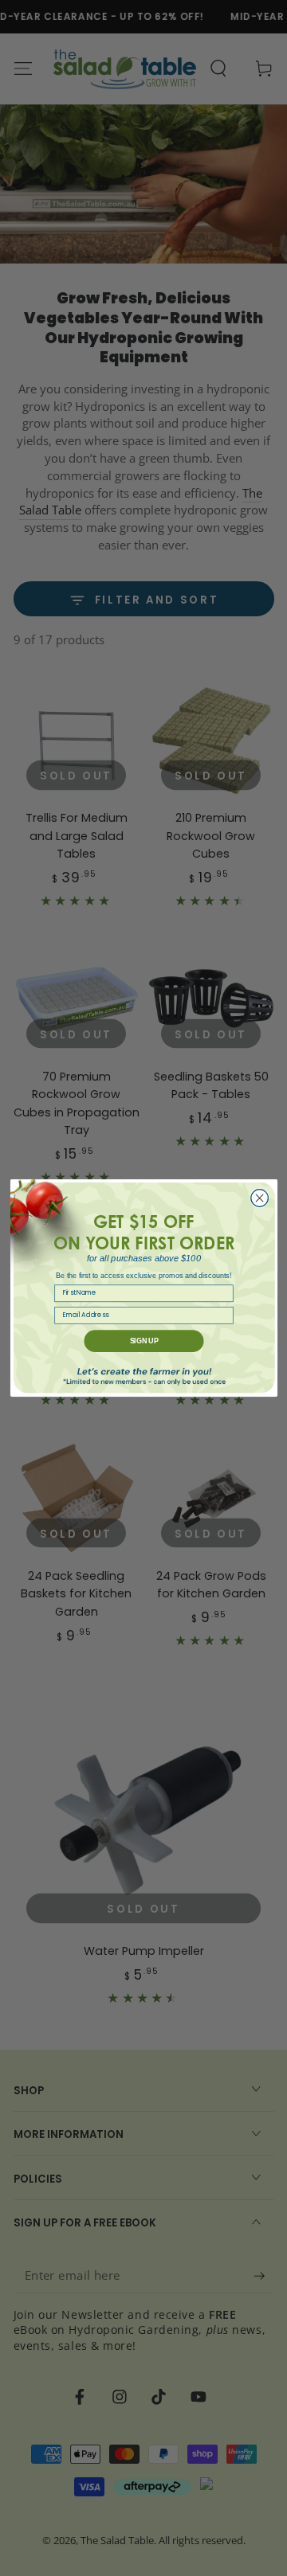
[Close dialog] (259, 1198)
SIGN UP (143, 1341)
